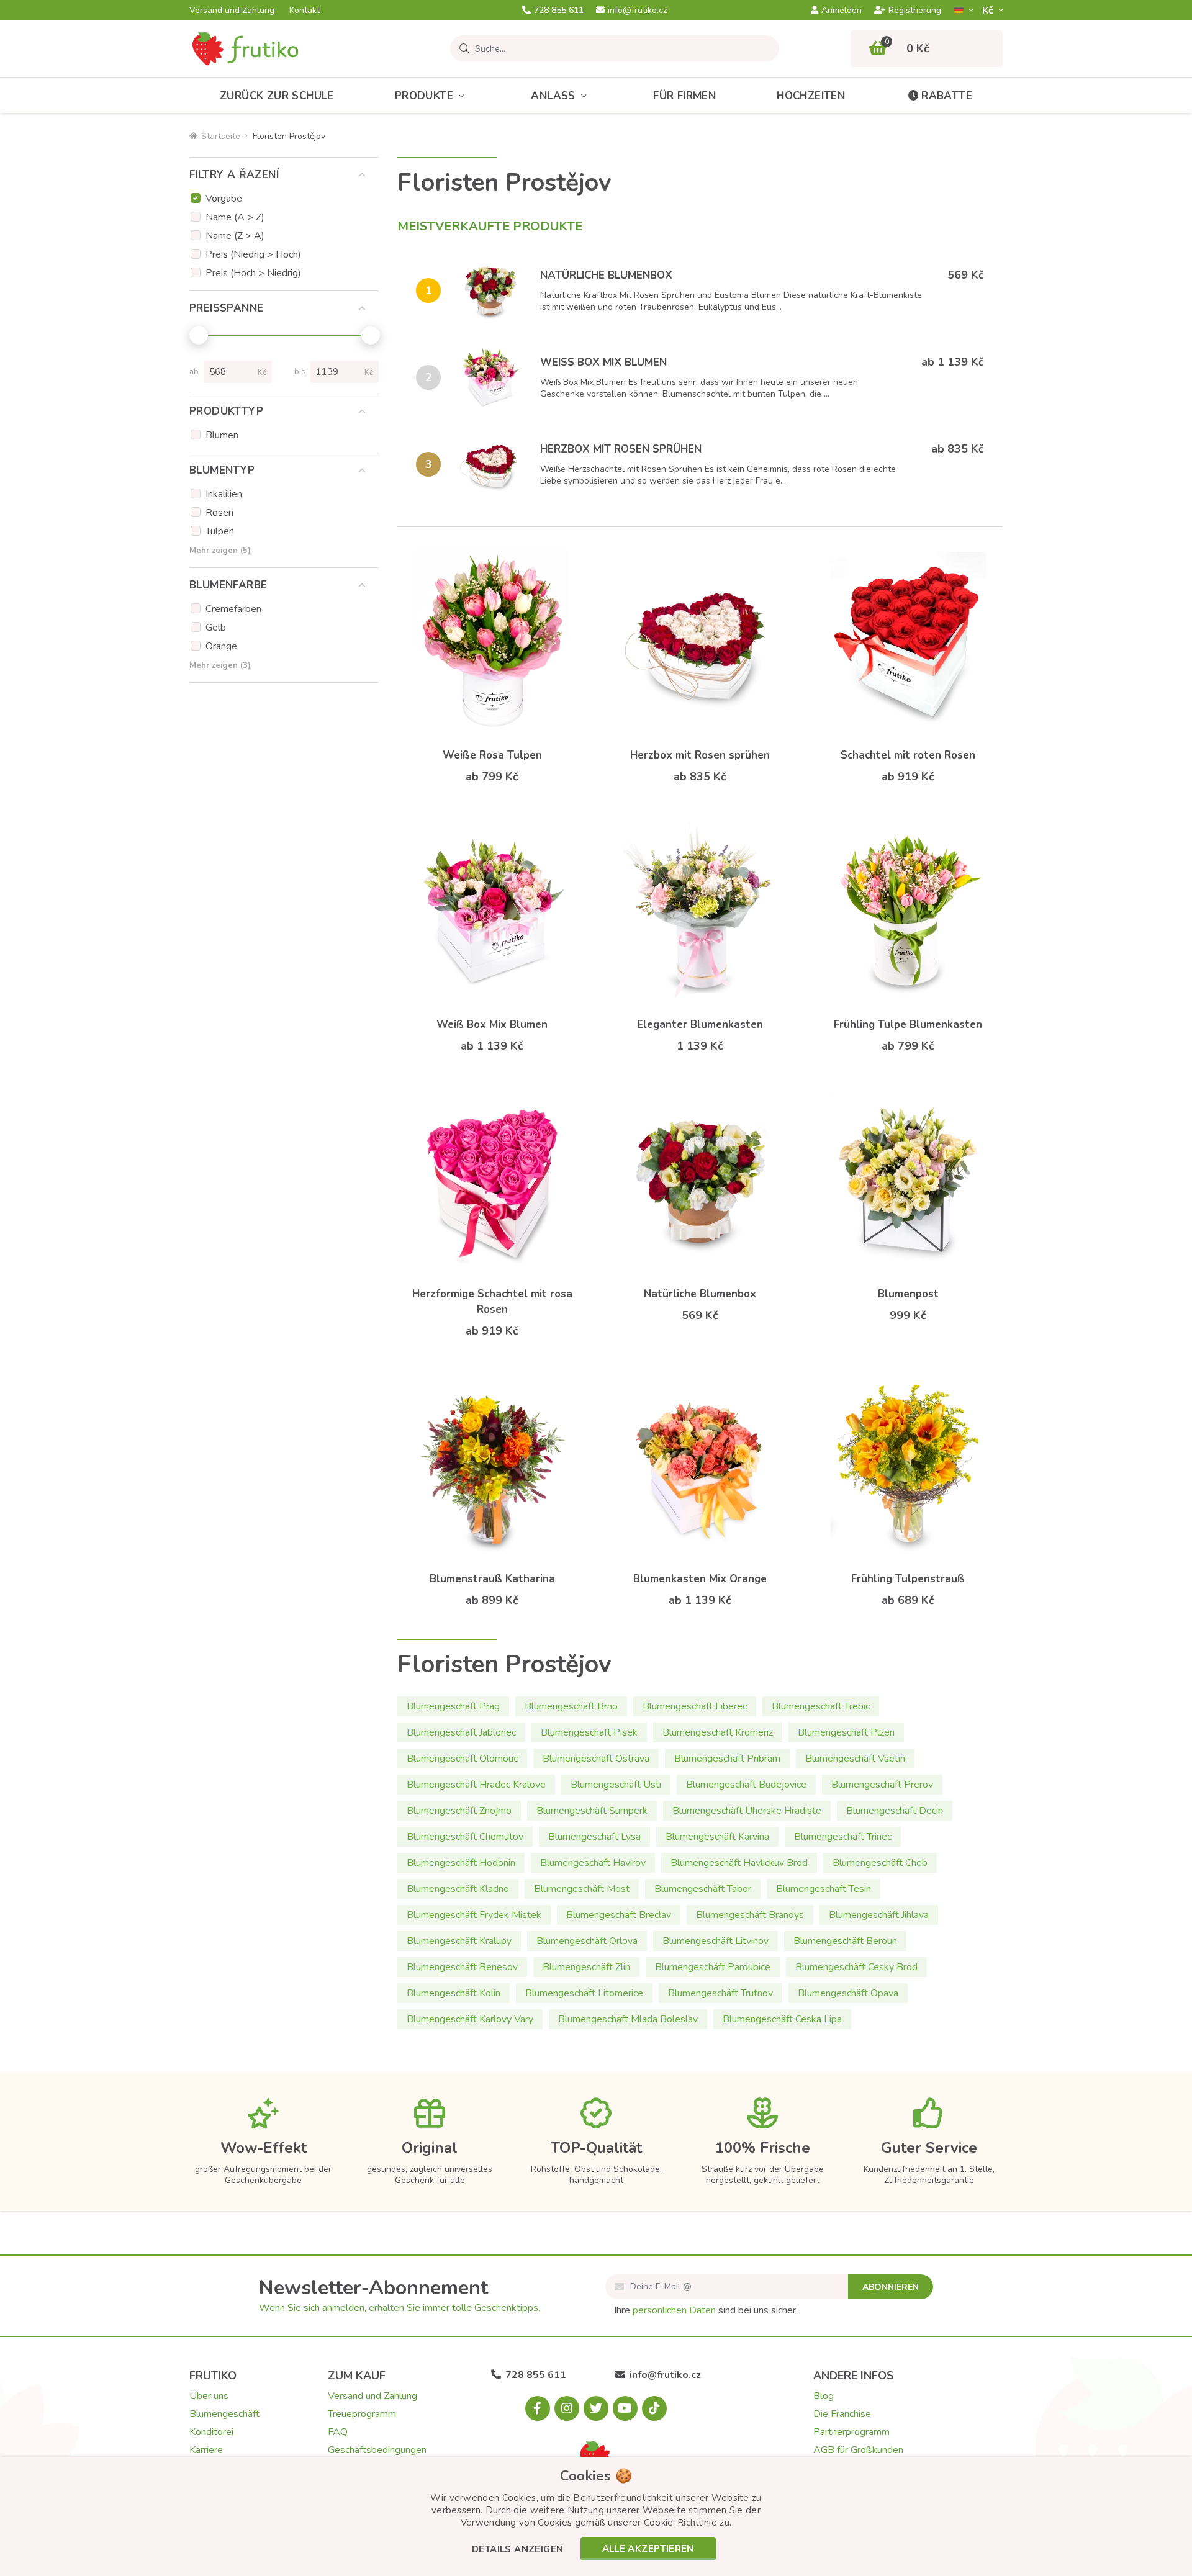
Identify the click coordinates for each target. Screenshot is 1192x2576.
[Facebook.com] (538, 2408)
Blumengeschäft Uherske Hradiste (747, 1811)
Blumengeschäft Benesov (462, 1967)
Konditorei (211, 2432)
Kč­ (989, 10)
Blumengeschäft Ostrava (596, 1759)
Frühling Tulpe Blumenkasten (908, 1025)
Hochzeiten (811, 96)
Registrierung (915, 11)
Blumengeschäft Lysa (594, 1837)
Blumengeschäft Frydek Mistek (474, 1915)
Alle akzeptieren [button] (648, 2549)
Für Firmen (684, 96)
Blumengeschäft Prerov (882, 1785)
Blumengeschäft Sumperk (592, 1811)
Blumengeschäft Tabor (703, 1889)
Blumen (222, 435)
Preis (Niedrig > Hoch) (253, 254)
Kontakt (305, 11)
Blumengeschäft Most (582, 1889)
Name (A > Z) (235, 217)
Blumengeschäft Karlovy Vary (470, 2019)
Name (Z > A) (235, 236)
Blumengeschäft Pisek (589, 1732)
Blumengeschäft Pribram (727, 1759)
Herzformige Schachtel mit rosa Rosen (492, 1302)
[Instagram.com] (567, 2408)
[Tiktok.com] (654, 2408)
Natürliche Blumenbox (606, 275)
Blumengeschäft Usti (616, 1785)
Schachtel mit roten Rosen (908, 755)
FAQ (338, 2432)
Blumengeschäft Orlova (587, 1941)
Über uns (209, 2396)
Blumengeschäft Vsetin (855, 1759)
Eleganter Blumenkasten (700, 1025)
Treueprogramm (362, 2414)
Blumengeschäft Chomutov (465, 1837)
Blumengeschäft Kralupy (459, 1941)
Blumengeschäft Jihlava (879, 1915)
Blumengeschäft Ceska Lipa (782, 2019)
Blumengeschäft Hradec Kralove (476, 1785)
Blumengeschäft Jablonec (461, 1732)
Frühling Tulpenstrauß (908, 1579)
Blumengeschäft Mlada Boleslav (628, 2019)
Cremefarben (233, 609)
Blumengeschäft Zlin (586, 1967)
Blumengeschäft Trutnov (720, 1993)
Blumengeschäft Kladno (458, 1889)
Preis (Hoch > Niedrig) (253, 273)
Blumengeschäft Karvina (717, 1837)
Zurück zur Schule (277, 96)
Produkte (424, 96)
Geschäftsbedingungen (377, 2450)
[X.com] (596, 2408)
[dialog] (596, 2517)
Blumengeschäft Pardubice (713, 1967)
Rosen (219, 513)
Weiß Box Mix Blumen (603, 362)
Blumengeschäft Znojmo (459, 1811)
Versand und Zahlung (232, 11)
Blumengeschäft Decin (895, 1811)
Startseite (221, 136)
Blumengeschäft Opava (848, 1993)
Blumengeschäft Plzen (846, 1732)
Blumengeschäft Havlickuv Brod (739, 1863)
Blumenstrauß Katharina (492, 1579)
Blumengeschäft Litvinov (716, 1941)
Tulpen (220, 531)
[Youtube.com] (625, 2408)
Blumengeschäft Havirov (593, 1863)
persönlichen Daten (674, 2310)
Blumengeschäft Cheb (880, 1863)
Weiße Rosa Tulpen (492, 755)
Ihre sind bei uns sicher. (706, 2310)
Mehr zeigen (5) (220, 551)
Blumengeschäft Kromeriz (718, 1732)
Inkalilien (224, 494)
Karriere (206, 2450)
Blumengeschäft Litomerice (584, 1993)
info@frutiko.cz (637, 11)
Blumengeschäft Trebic (821, 1706)
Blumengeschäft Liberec (695, 1706)
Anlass (553, 96)
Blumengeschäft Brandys (750, 1915)
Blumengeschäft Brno (571, 1706)
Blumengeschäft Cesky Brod (856, 1967)
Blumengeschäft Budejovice (746, 1785)
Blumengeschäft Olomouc (462, 1759)
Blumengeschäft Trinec (843, 1837)
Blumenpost (908, 1294)
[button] (517, 2550)
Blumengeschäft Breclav (619, 1915)
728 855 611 (559, 11)
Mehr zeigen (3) (220, 665)
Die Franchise (842, 2414)
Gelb (216, 628)
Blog (824, 2396)
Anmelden (842, 11)
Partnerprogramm (851, 2432)
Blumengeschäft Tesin (824, 1889)
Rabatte (947, 96)
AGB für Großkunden (858, 2450)
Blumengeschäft (224, 2414)
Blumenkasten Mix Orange (700, 1579)
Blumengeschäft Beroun (845, 1941)
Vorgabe (224, 199)
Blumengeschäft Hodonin (461, 1863)
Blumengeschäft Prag (453, 1706)
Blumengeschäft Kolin (454, 1993)
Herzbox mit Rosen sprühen (621, 449)
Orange (221, 646)
